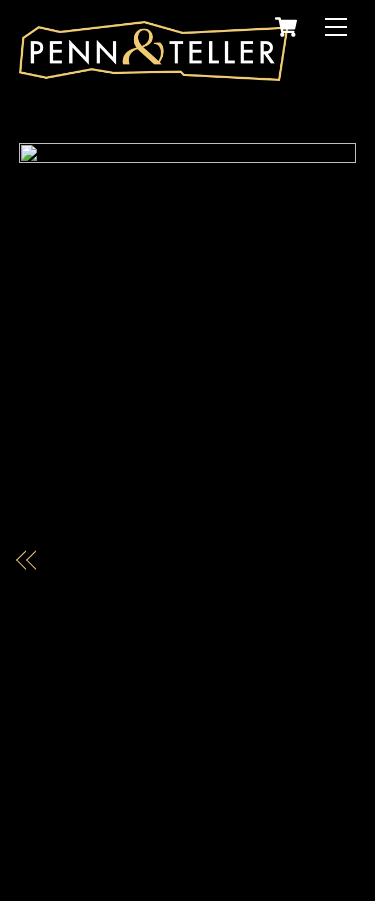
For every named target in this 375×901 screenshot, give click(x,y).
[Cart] (286, 27)
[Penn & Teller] (154, 72)
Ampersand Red (107, 559)
